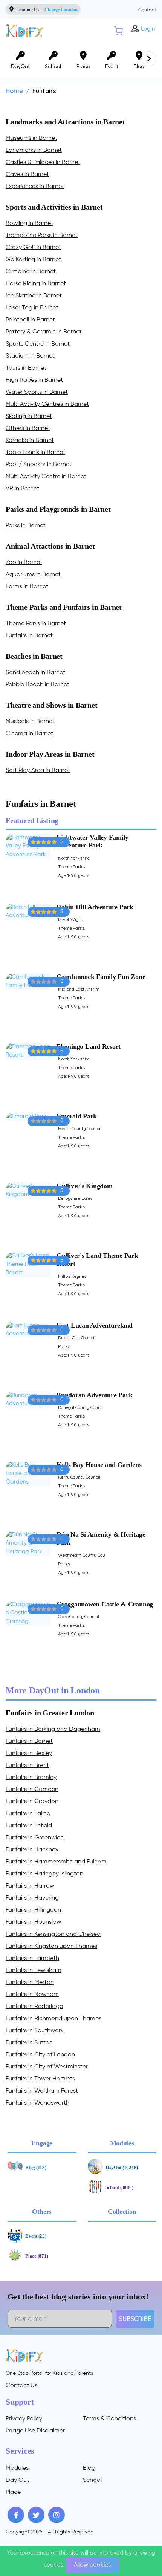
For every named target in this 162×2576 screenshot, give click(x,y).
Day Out (17, 2480)
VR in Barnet (22, 489)
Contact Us (21, 2386)
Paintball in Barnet (30, 320)
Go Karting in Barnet (33, 260)
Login (148, 29)
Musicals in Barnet (30, 722)
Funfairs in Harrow (30, 1886)
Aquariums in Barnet (33, 575)
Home (14, 91)
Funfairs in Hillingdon (33, 1910)
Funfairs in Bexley (29, 1753)
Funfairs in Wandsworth (37, 2103)
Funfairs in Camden (32, 1790)
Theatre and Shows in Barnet (52, 705)
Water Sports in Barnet (37, 392)
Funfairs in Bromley (31, 1778)
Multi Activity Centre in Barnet (46, 477)
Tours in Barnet (26, 368)
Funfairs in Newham (32, 1995)
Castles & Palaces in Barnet (43, 162)
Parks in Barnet (26, 526)
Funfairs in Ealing (28, 1814)
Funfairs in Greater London (50, 1713)
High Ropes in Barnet (34, 380)
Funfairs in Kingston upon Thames (51, 1946)
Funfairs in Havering (32, 1898)
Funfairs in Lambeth (32, 1958)
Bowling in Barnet (29, 223)
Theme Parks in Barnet (36, 624)
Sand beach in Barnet (35, 673)
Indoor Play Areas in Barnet (50, 754)
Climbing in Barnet (31, 272)
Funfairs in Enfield (29, 1826)
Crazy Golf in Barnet (33, 248)
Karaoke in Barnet (30, 441)
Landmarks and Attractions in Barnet (65, 122)
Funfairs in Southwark (35, 2031)
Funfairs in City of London (40, 2055)
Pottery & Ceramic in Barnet (44, 332)
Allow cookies (92, 2565)
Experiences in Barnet (35, 187)
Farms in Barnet (27, 587)
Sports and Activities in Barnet (54, 207)
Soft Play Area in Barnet (38, 771)
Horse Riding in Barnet (36, 284)
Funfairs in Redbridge (34, 2007)
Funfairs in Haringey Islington (44, 1874)
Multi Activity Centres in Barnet (47, 404)
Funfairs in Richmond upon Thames (53, 2019)
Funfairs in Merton (30, 1982)
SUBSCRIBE (135, 2319)
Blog (89, 2468)
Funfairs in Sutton (29, 2043)
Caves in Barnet (27, 174)
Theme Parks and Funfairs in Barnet (64, 607)
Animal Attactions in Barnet (50, 546)
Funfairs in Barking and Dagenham (53, 1729)
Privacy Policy (24, 2419)
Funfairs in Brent (27, 1765)
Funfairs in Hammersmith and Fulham (56, 1862)
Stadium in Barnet (30, 356)
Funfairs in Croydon (32, 1802)
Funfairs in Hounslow (33, 1922)
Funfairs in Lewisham (34, 1970)
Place (13, 2492)
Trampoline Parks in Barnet (42, 236)
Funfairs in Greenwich (35, 1838)
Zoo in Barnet (24, 563)
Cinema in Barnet (29, 734)
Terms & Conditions (109, 2419)
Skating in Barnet (29, 416)
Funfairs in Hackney (32, 1850)
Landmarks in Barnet (34, 150)
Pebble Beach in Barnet (37, 685)
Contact (147, 10)
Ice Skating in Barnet (34, 296)
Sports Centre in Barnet (38, 344)
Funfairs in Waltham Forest (42, 2091)
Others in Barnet (28, 428)
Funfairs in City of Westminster (47, 2067)
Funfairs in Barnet (29, 636)
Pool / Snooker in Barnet (39, 465)
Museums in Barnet (31, 138)
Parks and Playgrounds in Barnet (58, 509)
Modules (17, 2468)
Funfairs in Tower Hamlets (40, 2079)
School (92, 2480)
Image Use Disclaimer (35, 2431)
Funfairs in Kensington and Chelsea (53, 1934)
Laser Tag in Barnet (32, 308)
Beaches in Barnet (34, 656)
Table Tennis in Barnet (35, 453)
